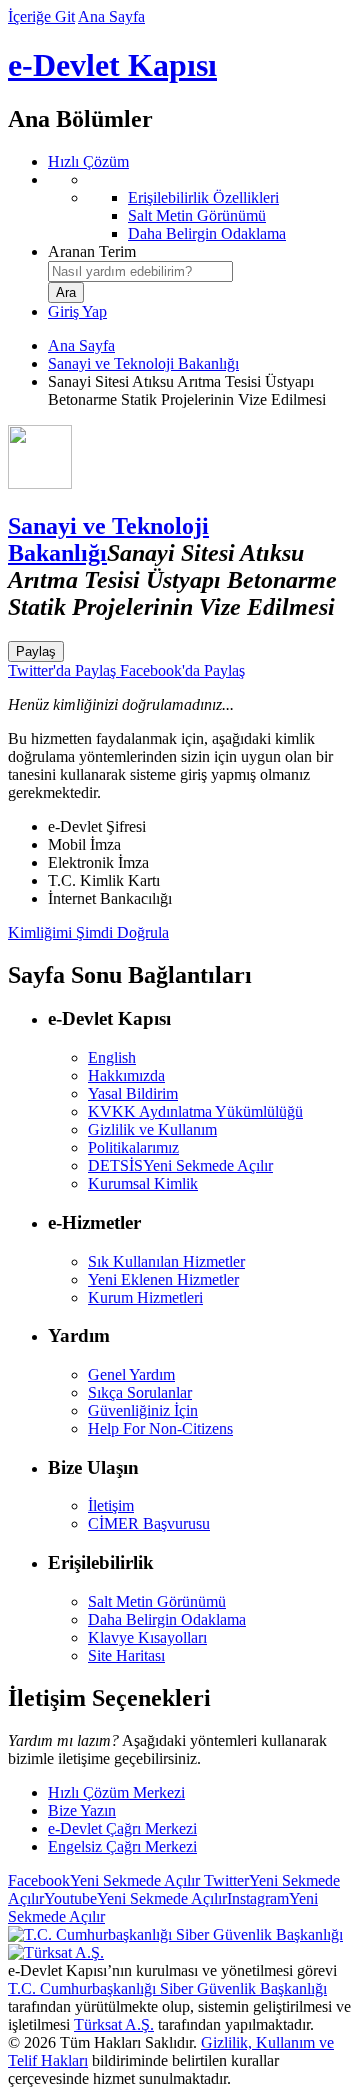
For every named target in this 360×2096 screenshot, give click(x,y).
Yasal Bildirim (133, 1093)
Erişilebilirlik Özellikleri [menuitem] (203, 197)
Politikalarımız (133, 1147)
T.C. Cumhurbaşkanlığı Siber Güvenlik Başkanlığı (167, 1988)
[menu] (200, 207)
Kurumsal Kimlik (143, 1183)
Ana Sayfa (111, 16)
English (112, 1057)
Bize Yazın (82, 1810)
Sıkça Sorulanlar (140, 1392)
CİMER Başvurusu (149, 1523)
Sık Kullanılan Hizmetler (166, 1261)
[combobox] (140, 271)
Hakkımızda (126, 1075)
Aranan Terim (92, 251)
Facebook (104, 1880)
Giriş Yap (77, 311)
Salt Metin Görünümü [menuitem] (197, 215)
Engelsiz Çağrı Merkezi (122, 1846)
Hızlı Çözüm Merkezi (116, 1792)
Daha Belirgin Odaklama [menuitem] (207, 233)
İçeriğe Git (41, 16)
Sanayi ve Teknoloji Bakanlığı (143, 363)
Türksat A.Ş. (114, 2024)
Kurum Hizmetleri (145, 1297)
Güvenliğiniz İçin (143, 1410)
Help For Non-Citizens (160, 1428)
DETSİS (180, 1165)
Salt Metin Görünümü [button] (157, 1601)
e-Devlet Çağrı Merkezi (122, 1828)
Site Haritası (126, 1655)
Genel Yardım (131, 1374)
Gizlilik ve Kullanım (152, 1129)
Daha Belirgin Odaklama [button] (167, 1619)
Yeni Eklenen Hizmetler (163, 1279)
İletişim (111, 1505)
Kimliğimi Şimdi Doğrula (88, 932)
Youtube (135, 1898)
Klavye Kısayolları (147, 1637)
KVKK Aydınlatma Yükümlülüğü (195, 1111)
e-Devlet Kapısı (112, 65)
